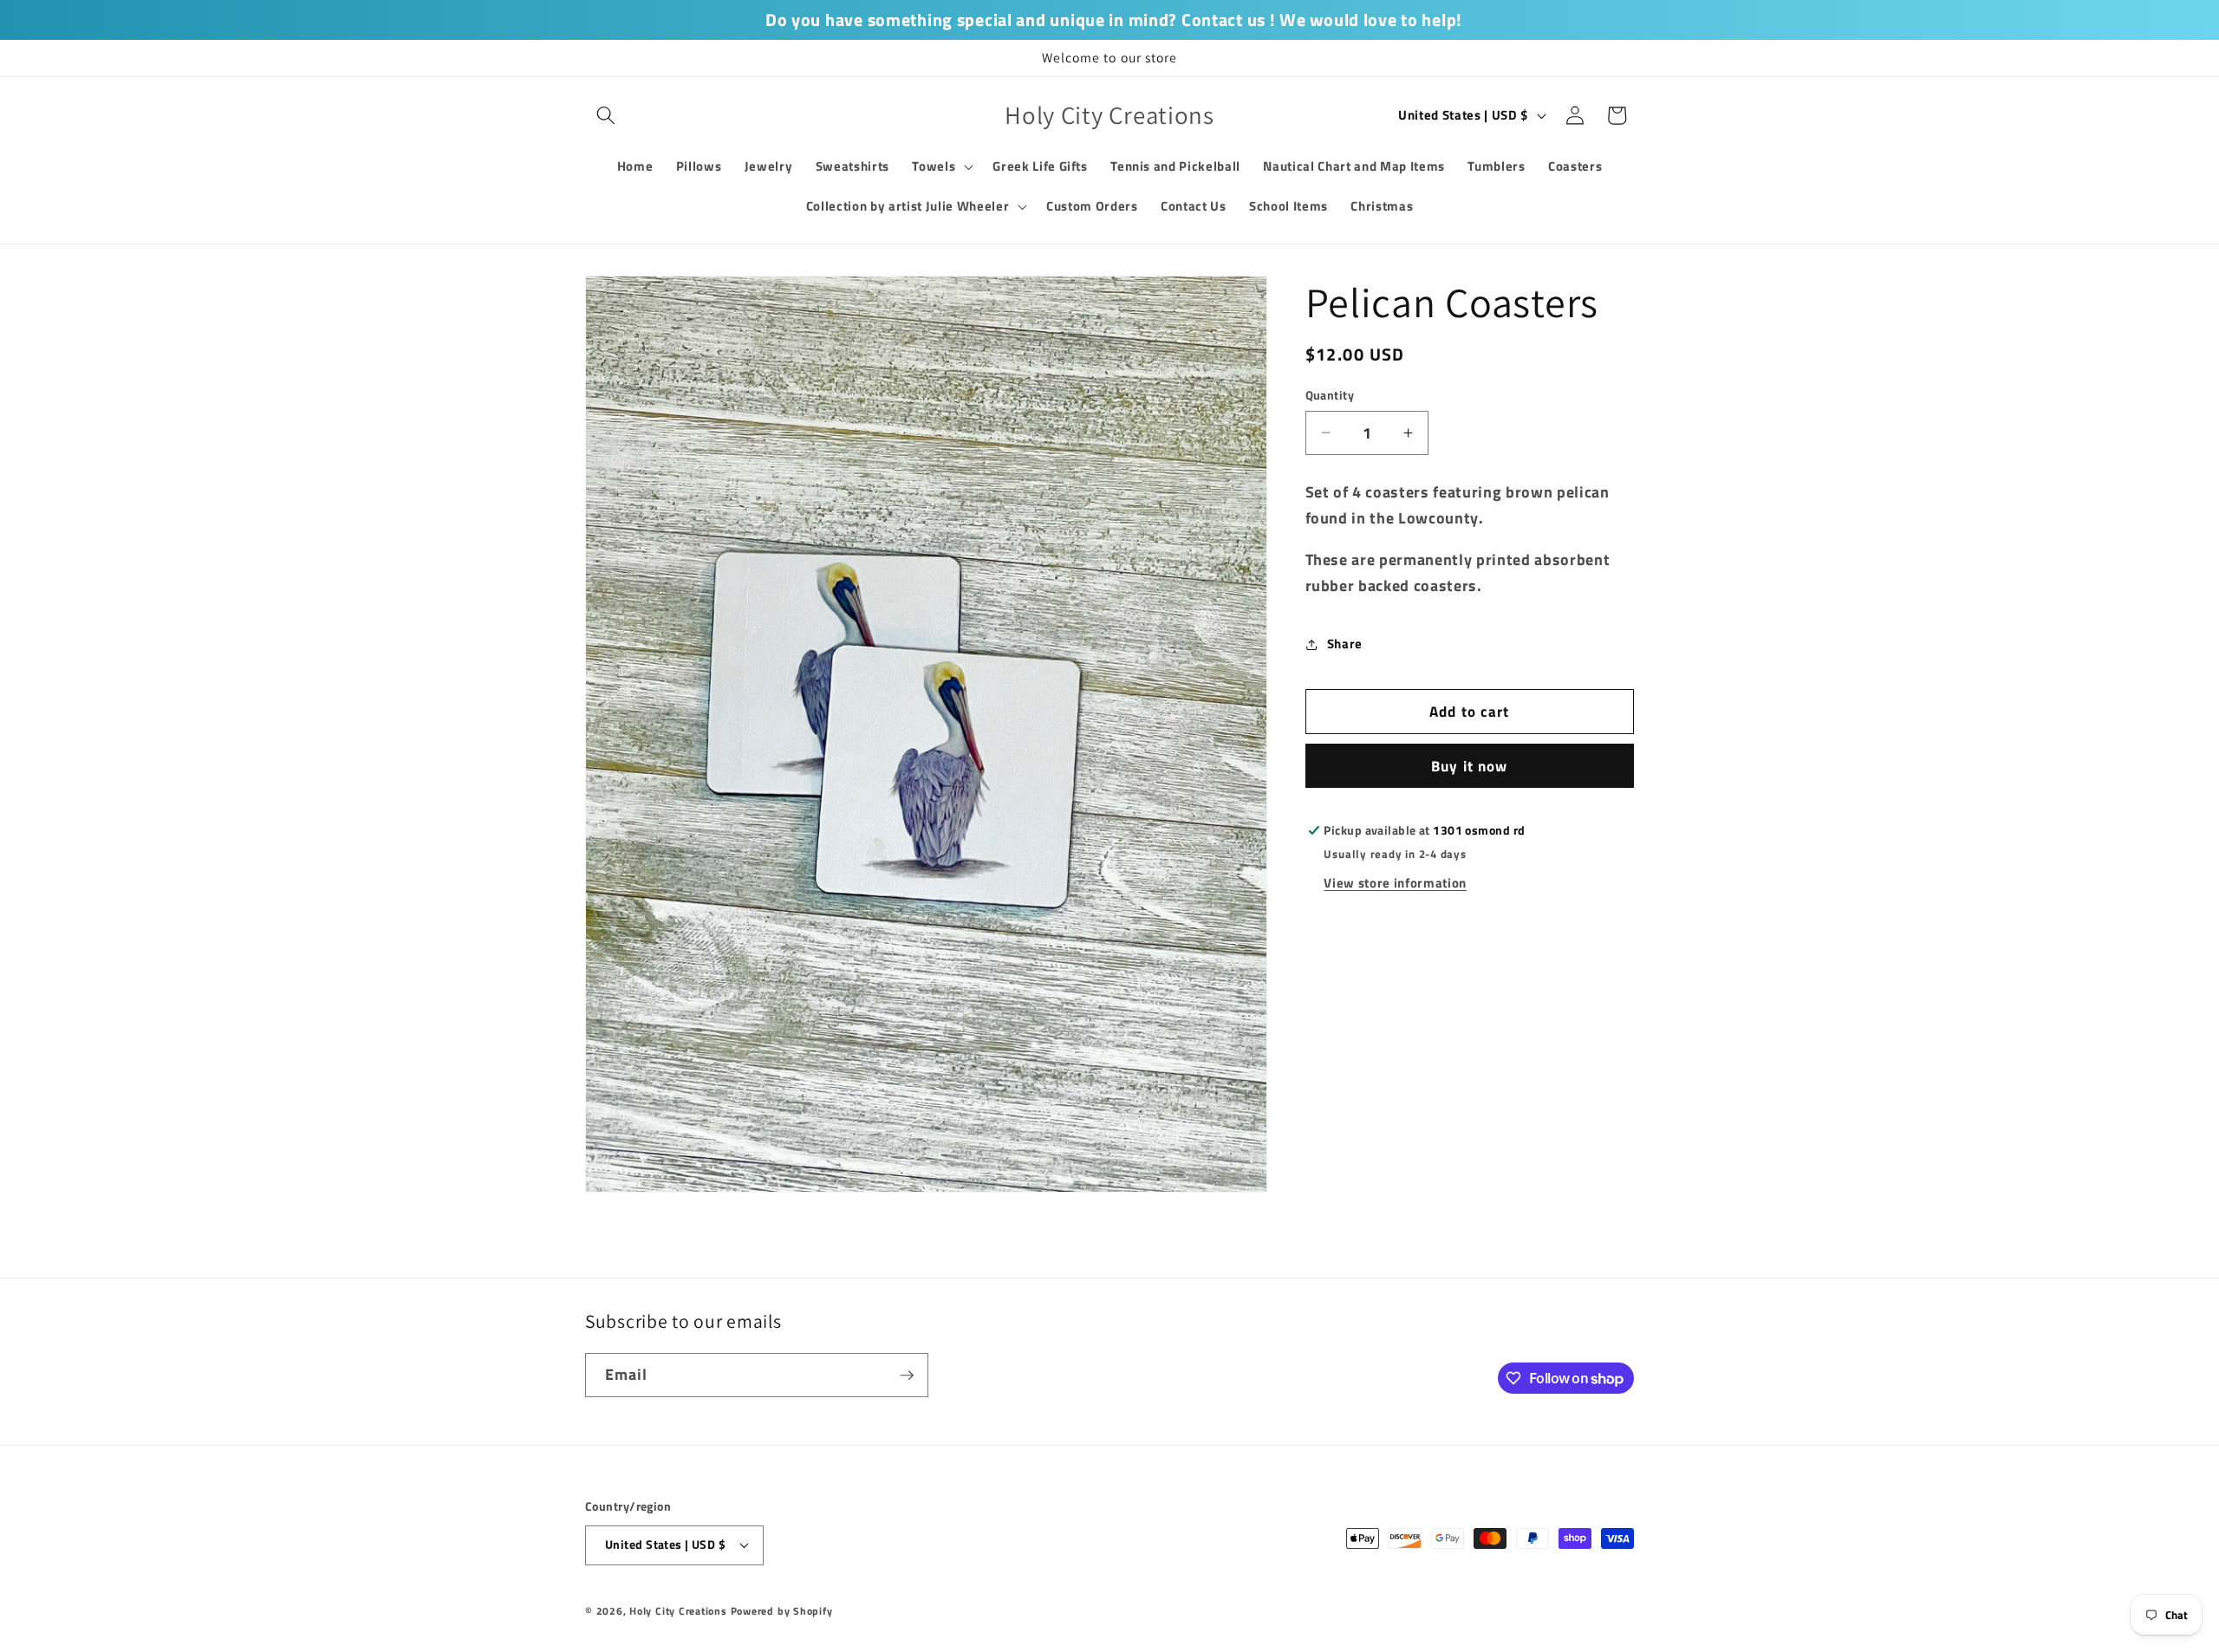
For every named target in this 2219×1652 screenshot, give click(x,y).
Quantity (1330, 396)
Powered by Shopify (782, 1611)
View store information (1395, 883)
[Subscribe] (907, 1376)
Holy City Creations (678, 1611)
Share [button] (1345, 644)
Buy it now (1469, 766)
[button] (606, 115)
